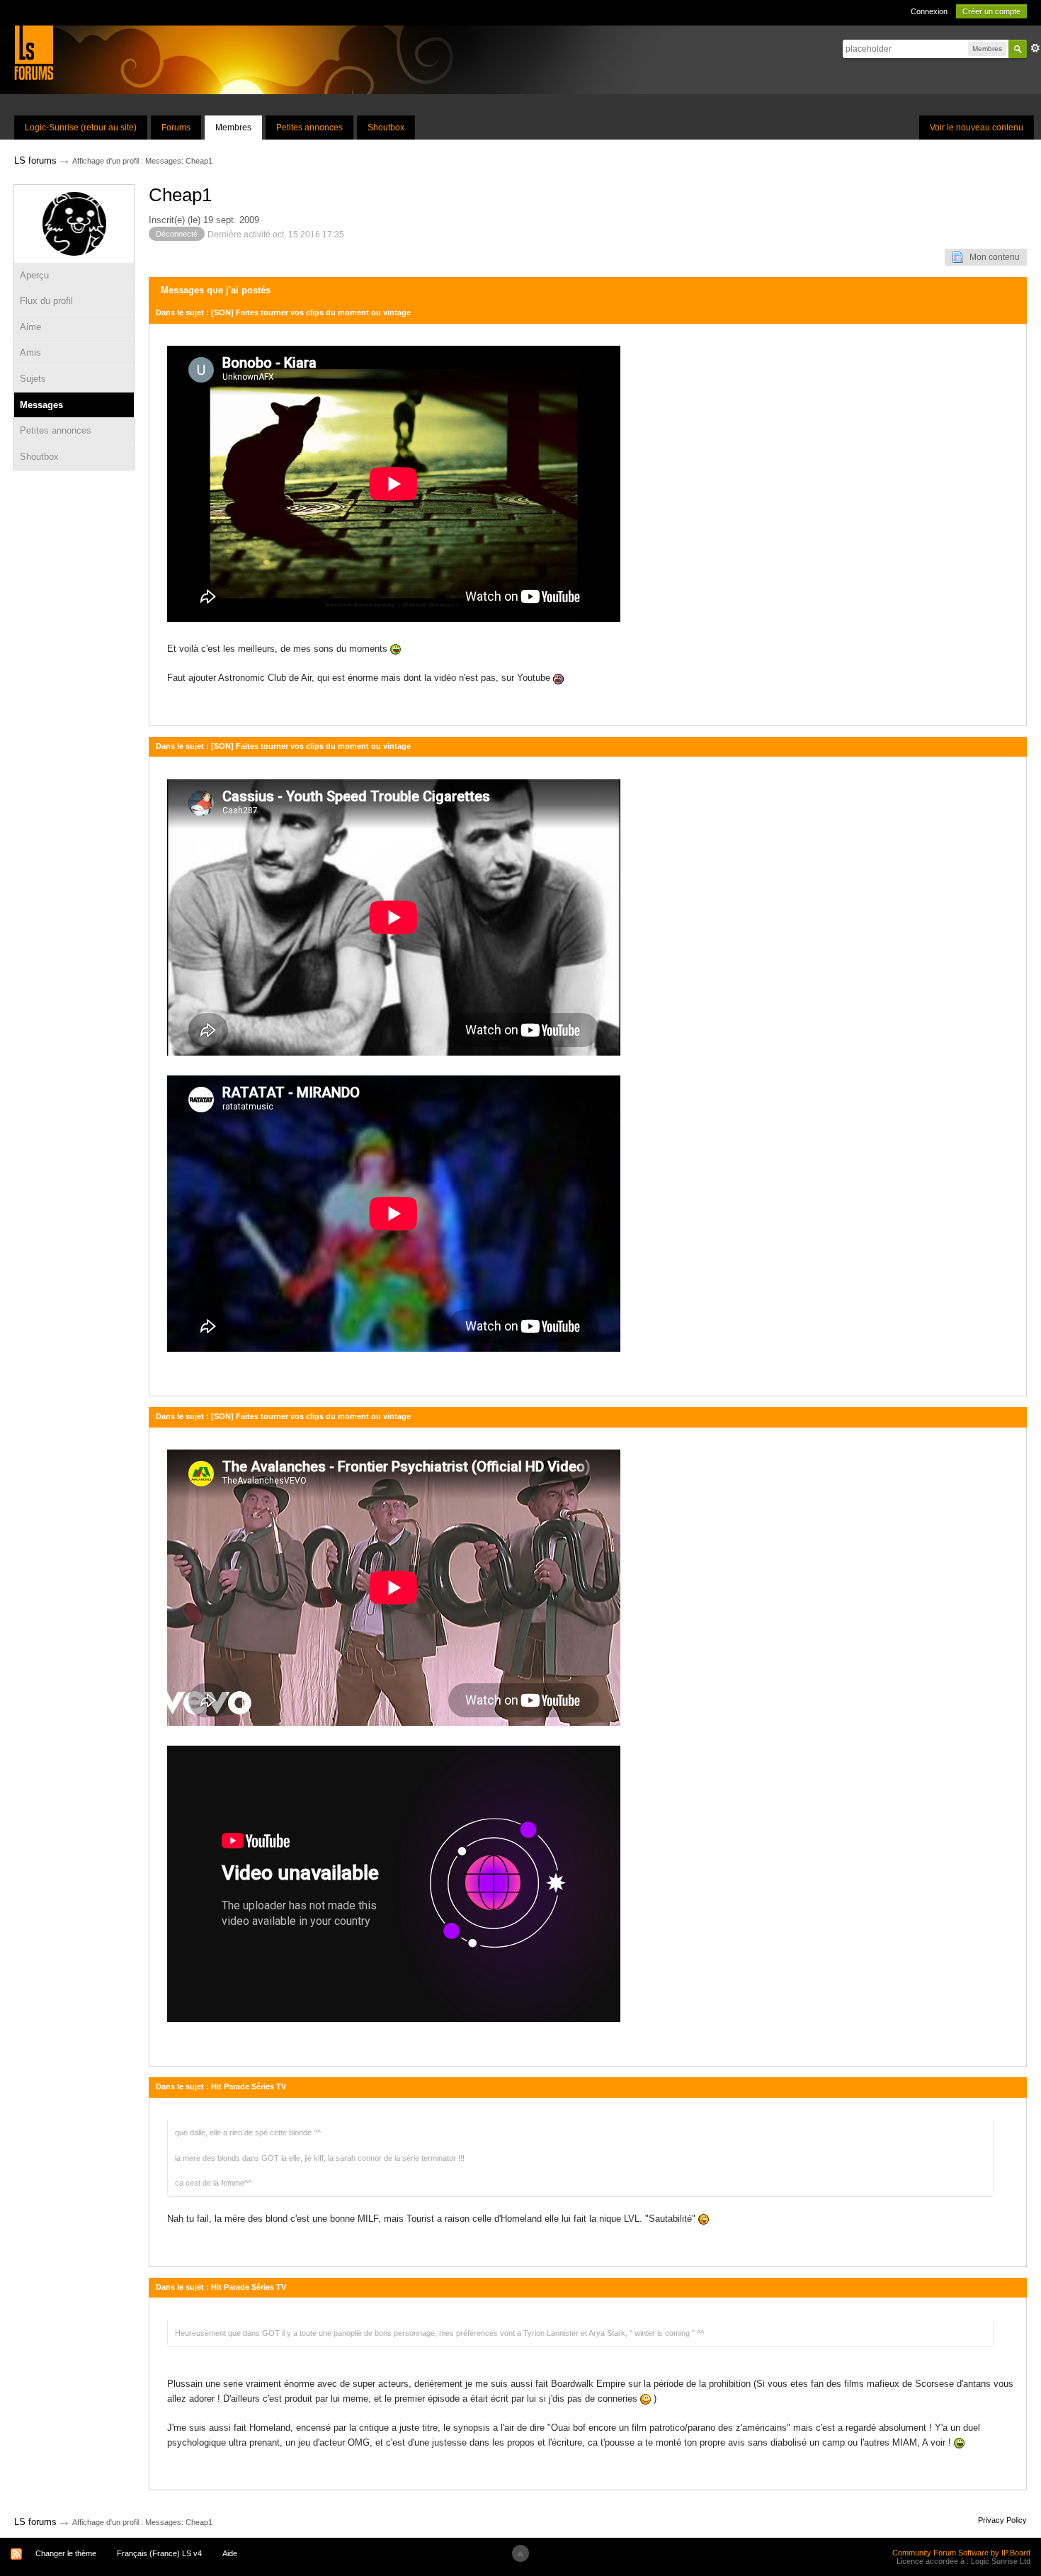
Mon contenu (991, 257)
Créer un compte (991, 11)
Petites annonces (309, 128)
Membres (233, 128)
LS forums (35, 2522)
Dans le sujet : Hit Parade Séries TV (221, 2086)
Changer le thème (66, 2553)
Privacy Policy (1002, 2520)
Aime (30, 327)
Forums (176, 128)
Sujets (33, 379)
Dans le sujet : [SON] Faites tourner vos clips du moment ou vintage (283, 312)
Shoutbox (386, 128)
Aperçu (34, 275)
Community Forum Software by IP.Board (961, 2553)
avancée (1035, 48)
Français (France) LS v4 (159, 2553)
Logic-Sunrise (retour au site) (81, 128)
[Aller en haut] (520, 2553)
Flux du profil (46, 301)
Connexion (929, 11)
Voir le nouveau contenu (977, 128)
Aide (230, 2553)
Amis (30, 352)
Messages (41, 405)
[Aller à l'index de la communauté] (34, 52)
